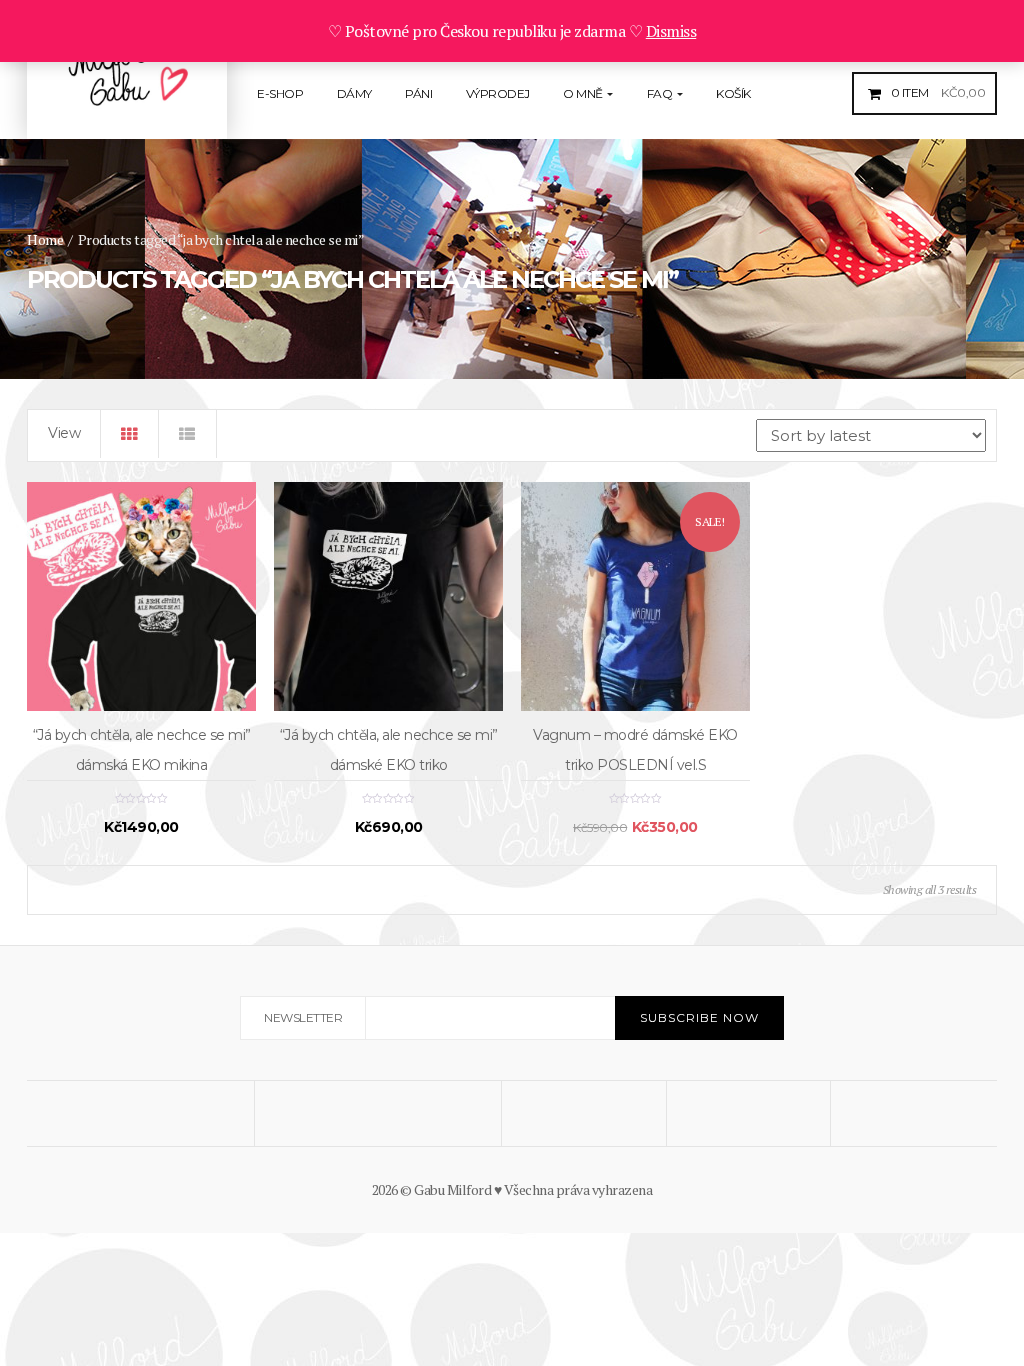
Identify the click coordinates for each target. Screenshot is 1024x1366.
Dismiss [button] (671, 31)
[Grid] (130, 434)
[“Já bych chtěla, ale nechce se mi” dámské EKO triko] (388, 596)
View (64, 433)
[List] (188, 434)
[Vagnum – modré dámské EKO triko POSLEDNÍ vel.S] (635, 596)
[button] (936, 92)
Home (45, 239)
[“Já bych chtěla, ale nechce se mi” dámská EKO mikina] (141, 596)
